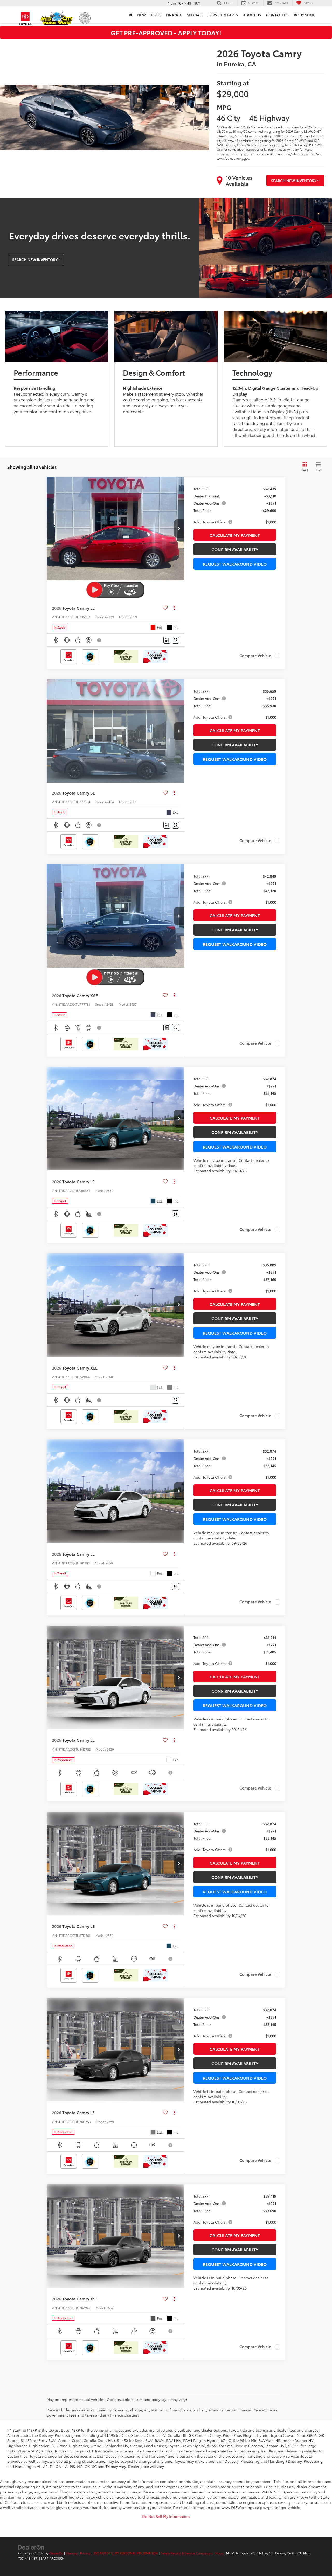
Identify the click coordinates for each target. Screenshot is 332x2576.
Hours (220, 2553)
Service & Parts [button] (223, 15)
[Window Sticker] (175, 640)
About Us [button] (252, 15)
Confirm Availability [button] (235, 549)
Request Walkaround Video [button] (235, 564)
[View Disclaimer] (99, 640)
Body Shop (305, 15)
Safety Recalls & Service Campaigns (187, 2553)
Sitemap (72, 2553)
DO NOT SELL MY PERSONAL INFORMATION (126, 2553)
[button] (179, 529)
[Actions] (174, 608)
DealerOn (56, 2553)
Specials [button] (195, 15)
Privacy (85, 2553)
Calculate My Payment (235, 535)
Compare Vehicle (255, 656)
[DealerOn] (31, 2547)
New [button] (141, 15)
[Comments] (167, 640)
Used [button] (156, 15)
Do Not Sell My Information (166, 2516)
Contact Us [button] (277, 15)
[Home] (130, 15)
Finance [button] (174, 15)
